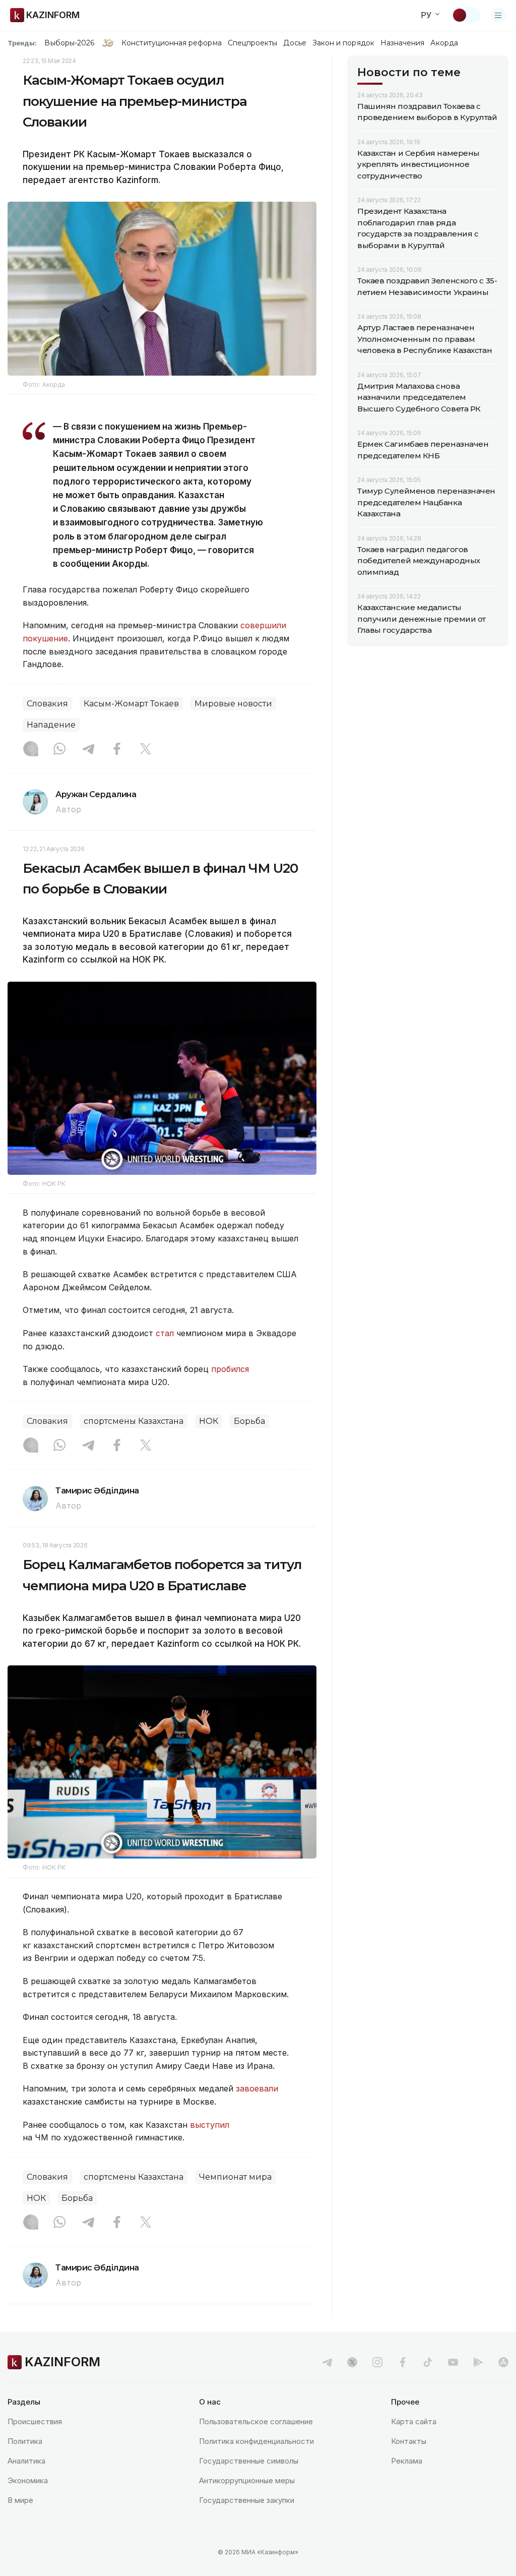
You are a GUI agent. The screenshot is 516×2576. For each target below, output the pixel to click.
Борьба (249, 1421)
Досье (295, 43)
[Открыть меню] (498, 15)
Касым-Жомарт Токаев (131, 704)
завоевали (257, 2088)
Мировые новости (233, 704)
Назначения (403, 43)
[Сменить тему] (466, 15)
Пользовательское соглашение (256, 2421)
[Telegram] (88, 750)
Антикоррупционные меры (247, 2480)
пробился (230, 1369)
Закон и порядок (343, 43)
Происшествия (35, 2421)
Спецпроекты (253, 43)
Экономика (28, 2480)
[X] (146, 750)
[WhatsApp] (59, 750)
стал (166, 1333)
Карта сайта (414, 2421)
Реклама (407, 2461)
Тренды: (22, 43)
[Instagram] (31, 750)
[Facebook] (117, 750)
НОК (209, 1421)
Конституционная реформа (172, 43)
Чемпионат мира (235, 2177)
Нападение (51, 725)
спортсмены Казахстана (134, 1421)
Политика (25, 2441)
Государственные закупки (247, 2500)
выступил (210, 2125)
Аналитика (26, 2461)
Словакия (47, 704)
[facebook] (403, 2362)
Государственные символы (249, 2461)
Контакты (409, 2441)
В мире (20, 2500)
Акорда (444, 43)
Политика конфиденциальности (256, 2441)
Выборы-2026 (69, 43)
